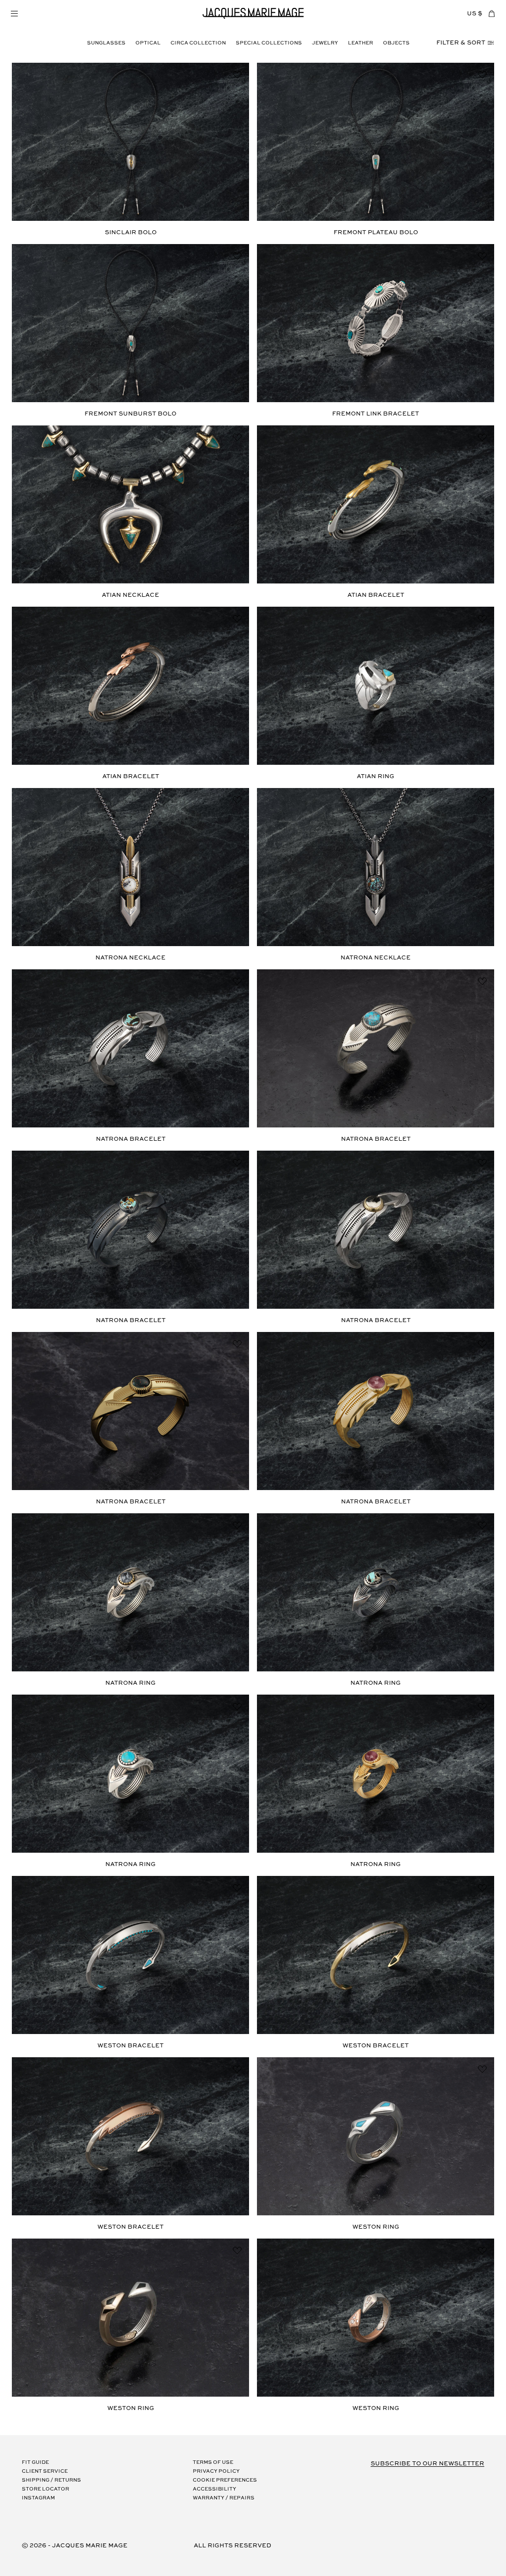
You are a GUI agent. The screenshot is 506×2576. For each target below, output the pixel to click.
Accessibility (214, 2489)
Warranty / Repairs (224, 2498)
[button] (14, 13)
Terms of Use (213, 2463)
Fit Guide (35, 2463)
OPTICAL (148, 43)
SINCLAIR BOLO (131, 232)
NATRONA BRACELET (131, 1139)
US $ (475, 14)
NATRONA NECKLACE (130, 958)
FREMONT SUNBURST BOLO (130, 414)
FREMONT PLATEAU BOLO (376, 232)
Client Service (45, 2472)
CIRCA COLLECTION (198, 43)
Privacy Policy (216, 2472)
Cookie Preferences (225, 2480)
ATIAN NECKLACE (130, 595)
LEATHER (360, 43)
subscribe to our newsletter (427, 2464)
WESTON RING (376, 2227)
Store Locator (45, 2489)
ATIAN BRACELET (376, 595)
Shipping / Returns (51, 2480)
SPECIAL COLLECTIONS (269, 43)
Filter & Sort (461, 43)
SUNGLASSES (106, 43)
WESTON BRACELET (130, 2046)
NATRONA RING (130, 1683)
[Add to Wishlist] (237, 75)
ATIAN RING (376, 776)
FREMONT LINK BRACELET (376, 414)
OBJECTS (396, 43)
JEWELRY (325, 43)
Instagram (38, 2498)
